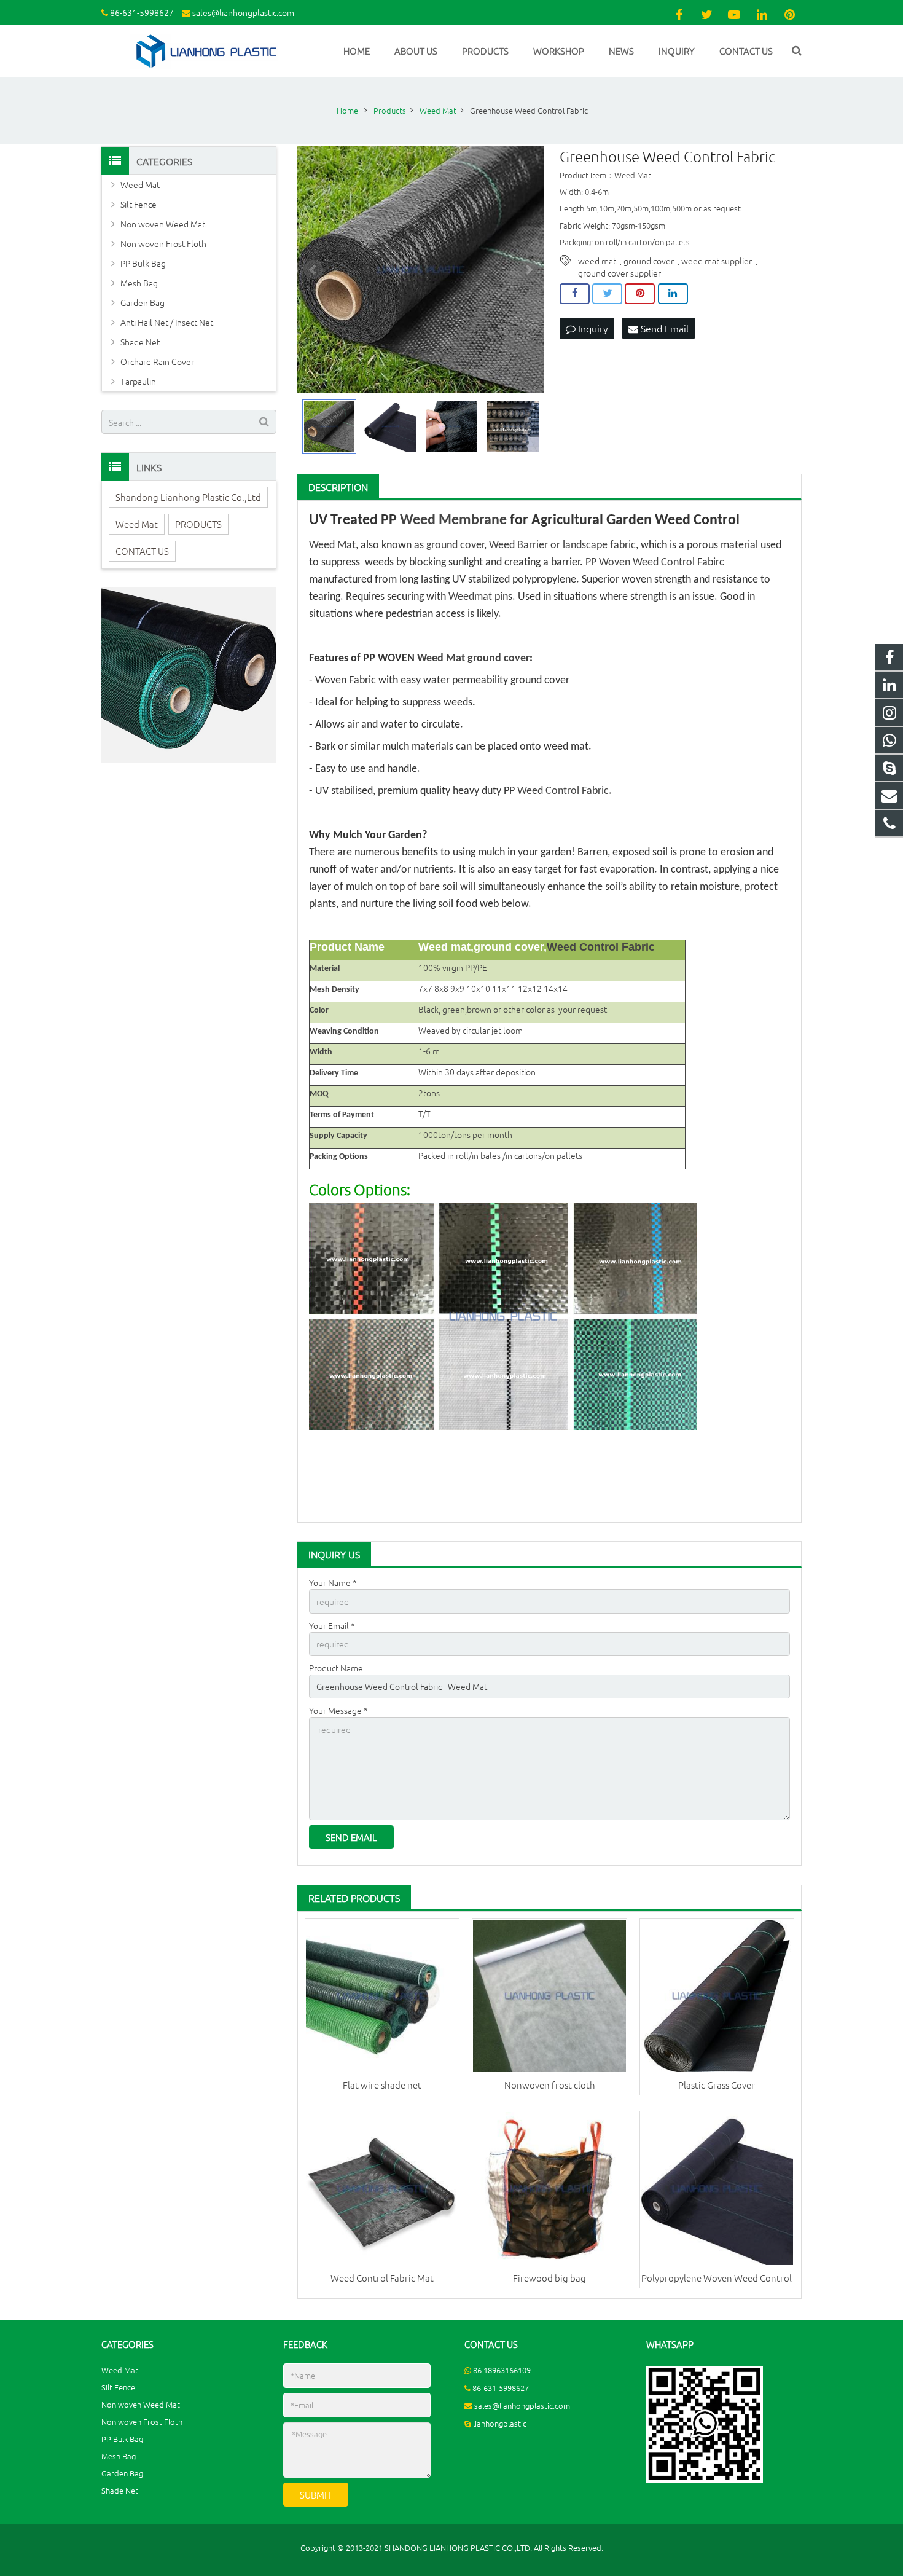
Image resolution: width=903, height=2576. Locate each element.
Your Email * (332, 1625)
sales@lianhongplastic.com (243, 12)
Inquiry (592, 328)
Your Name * (333, 1582)
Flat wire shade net (382, 2085)
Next (528, 270)
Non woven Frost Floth (163, 243)
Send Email (663, 328)
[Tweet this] (607, 294)
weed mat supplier (717, 261)
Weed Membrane (453, 520)
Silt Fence (139, 204)
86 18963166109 (502, 2370)
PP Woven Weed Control (640, 563)
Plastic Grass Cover (717, 2085)
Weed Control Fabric (563, 791)
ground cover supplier (620, 273)
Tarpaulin (138, 381)
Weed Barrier (518, 545)
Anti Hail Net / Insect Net (167, 322)
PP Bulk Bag (143, 263)
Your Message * (338, 1710)
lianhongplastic (500, 2423)
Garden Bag (143, 302)
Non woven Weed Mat (163, 224)
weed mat (597, 261)
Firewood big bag (549, 2278)
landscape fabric (599, 545)
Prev (313, 270)
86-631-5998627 (142, 12)
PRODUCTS (198, 524)
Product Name (336, 1668)
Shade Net (140, 342)
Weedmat (470, 597)
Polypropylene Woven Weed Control (717, 2278)
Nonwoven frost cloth (550, 2085)
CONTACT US (142, 551)
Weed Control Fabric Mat (382, 2278)
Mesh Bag (139, 283)
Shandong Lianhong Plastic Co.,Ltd (188, 497)
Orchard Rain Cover (157, 361)
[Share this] (575, 294)
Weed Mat (332, 545)
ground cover (649, 261)
